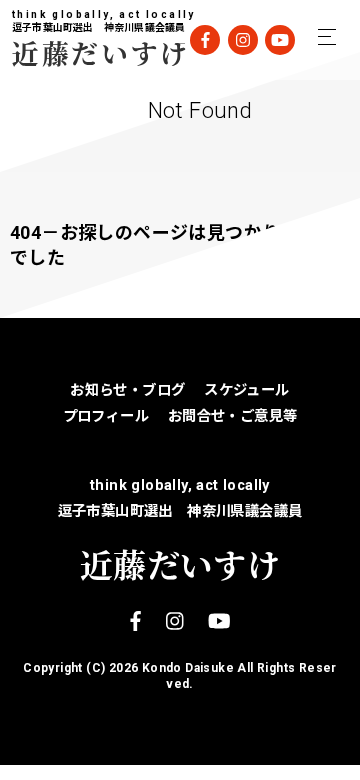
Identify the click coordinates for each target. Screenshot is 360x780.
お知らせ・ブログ (127, 390)
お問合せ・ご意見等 (233, 416)
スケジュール (246, 390)
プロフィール (106, 416)
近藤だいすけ (87, 52)
